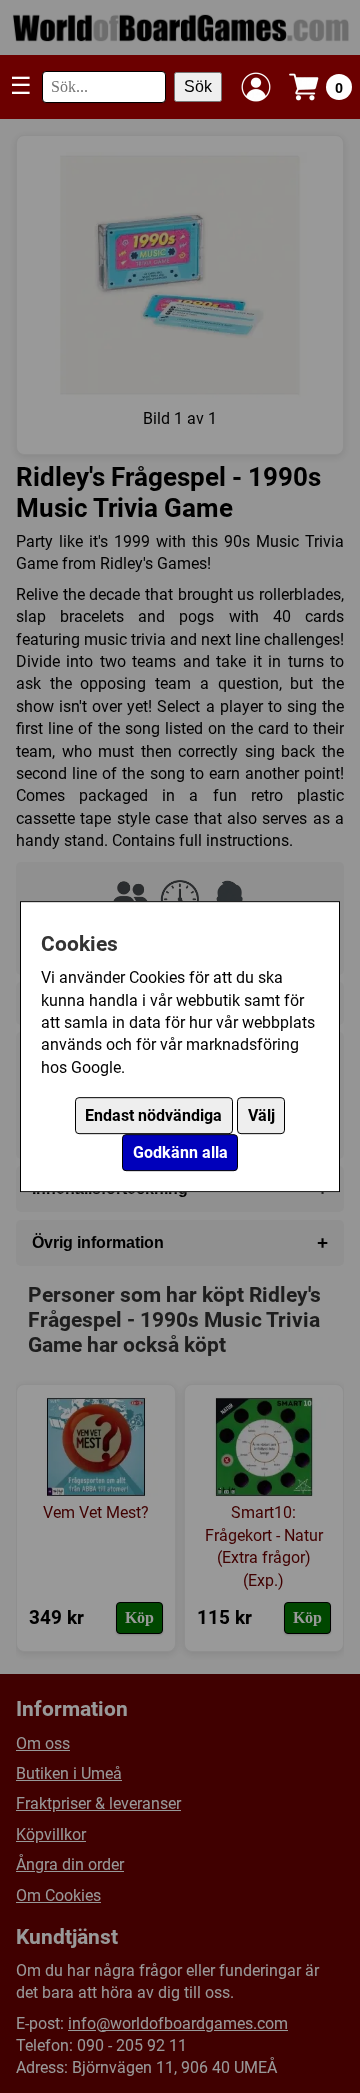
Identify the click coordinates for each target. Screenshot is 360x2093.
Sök (198, 86)
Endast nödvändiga (153, 1115)
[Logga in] (256, 87)
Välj (261, 1115)
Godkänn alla (180, 1152)
